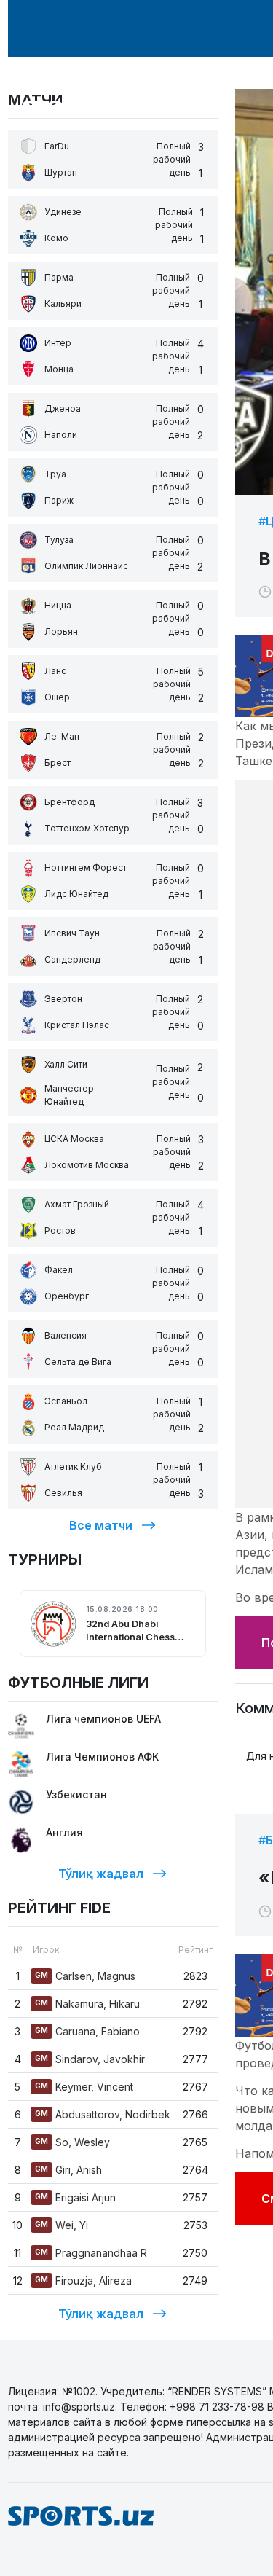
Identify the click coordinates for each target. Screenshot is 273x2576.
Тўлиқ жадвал (101, 1874)
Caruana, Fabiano (87, 2031)
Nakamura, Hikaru (87, 2004)
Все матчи (101, 1525)
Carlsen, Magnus (85, 1976)
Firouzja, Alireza (83, 2281)
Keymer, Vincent (84, 2087)
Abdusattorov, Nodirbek (103, 2114)
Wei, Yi (62, 2225)
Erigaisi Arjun (75, 2197)
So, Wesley (72, 2142)
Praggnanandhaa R (91, 2253)
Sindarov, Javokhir (90, 2059)
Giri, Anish (68, 2170)
